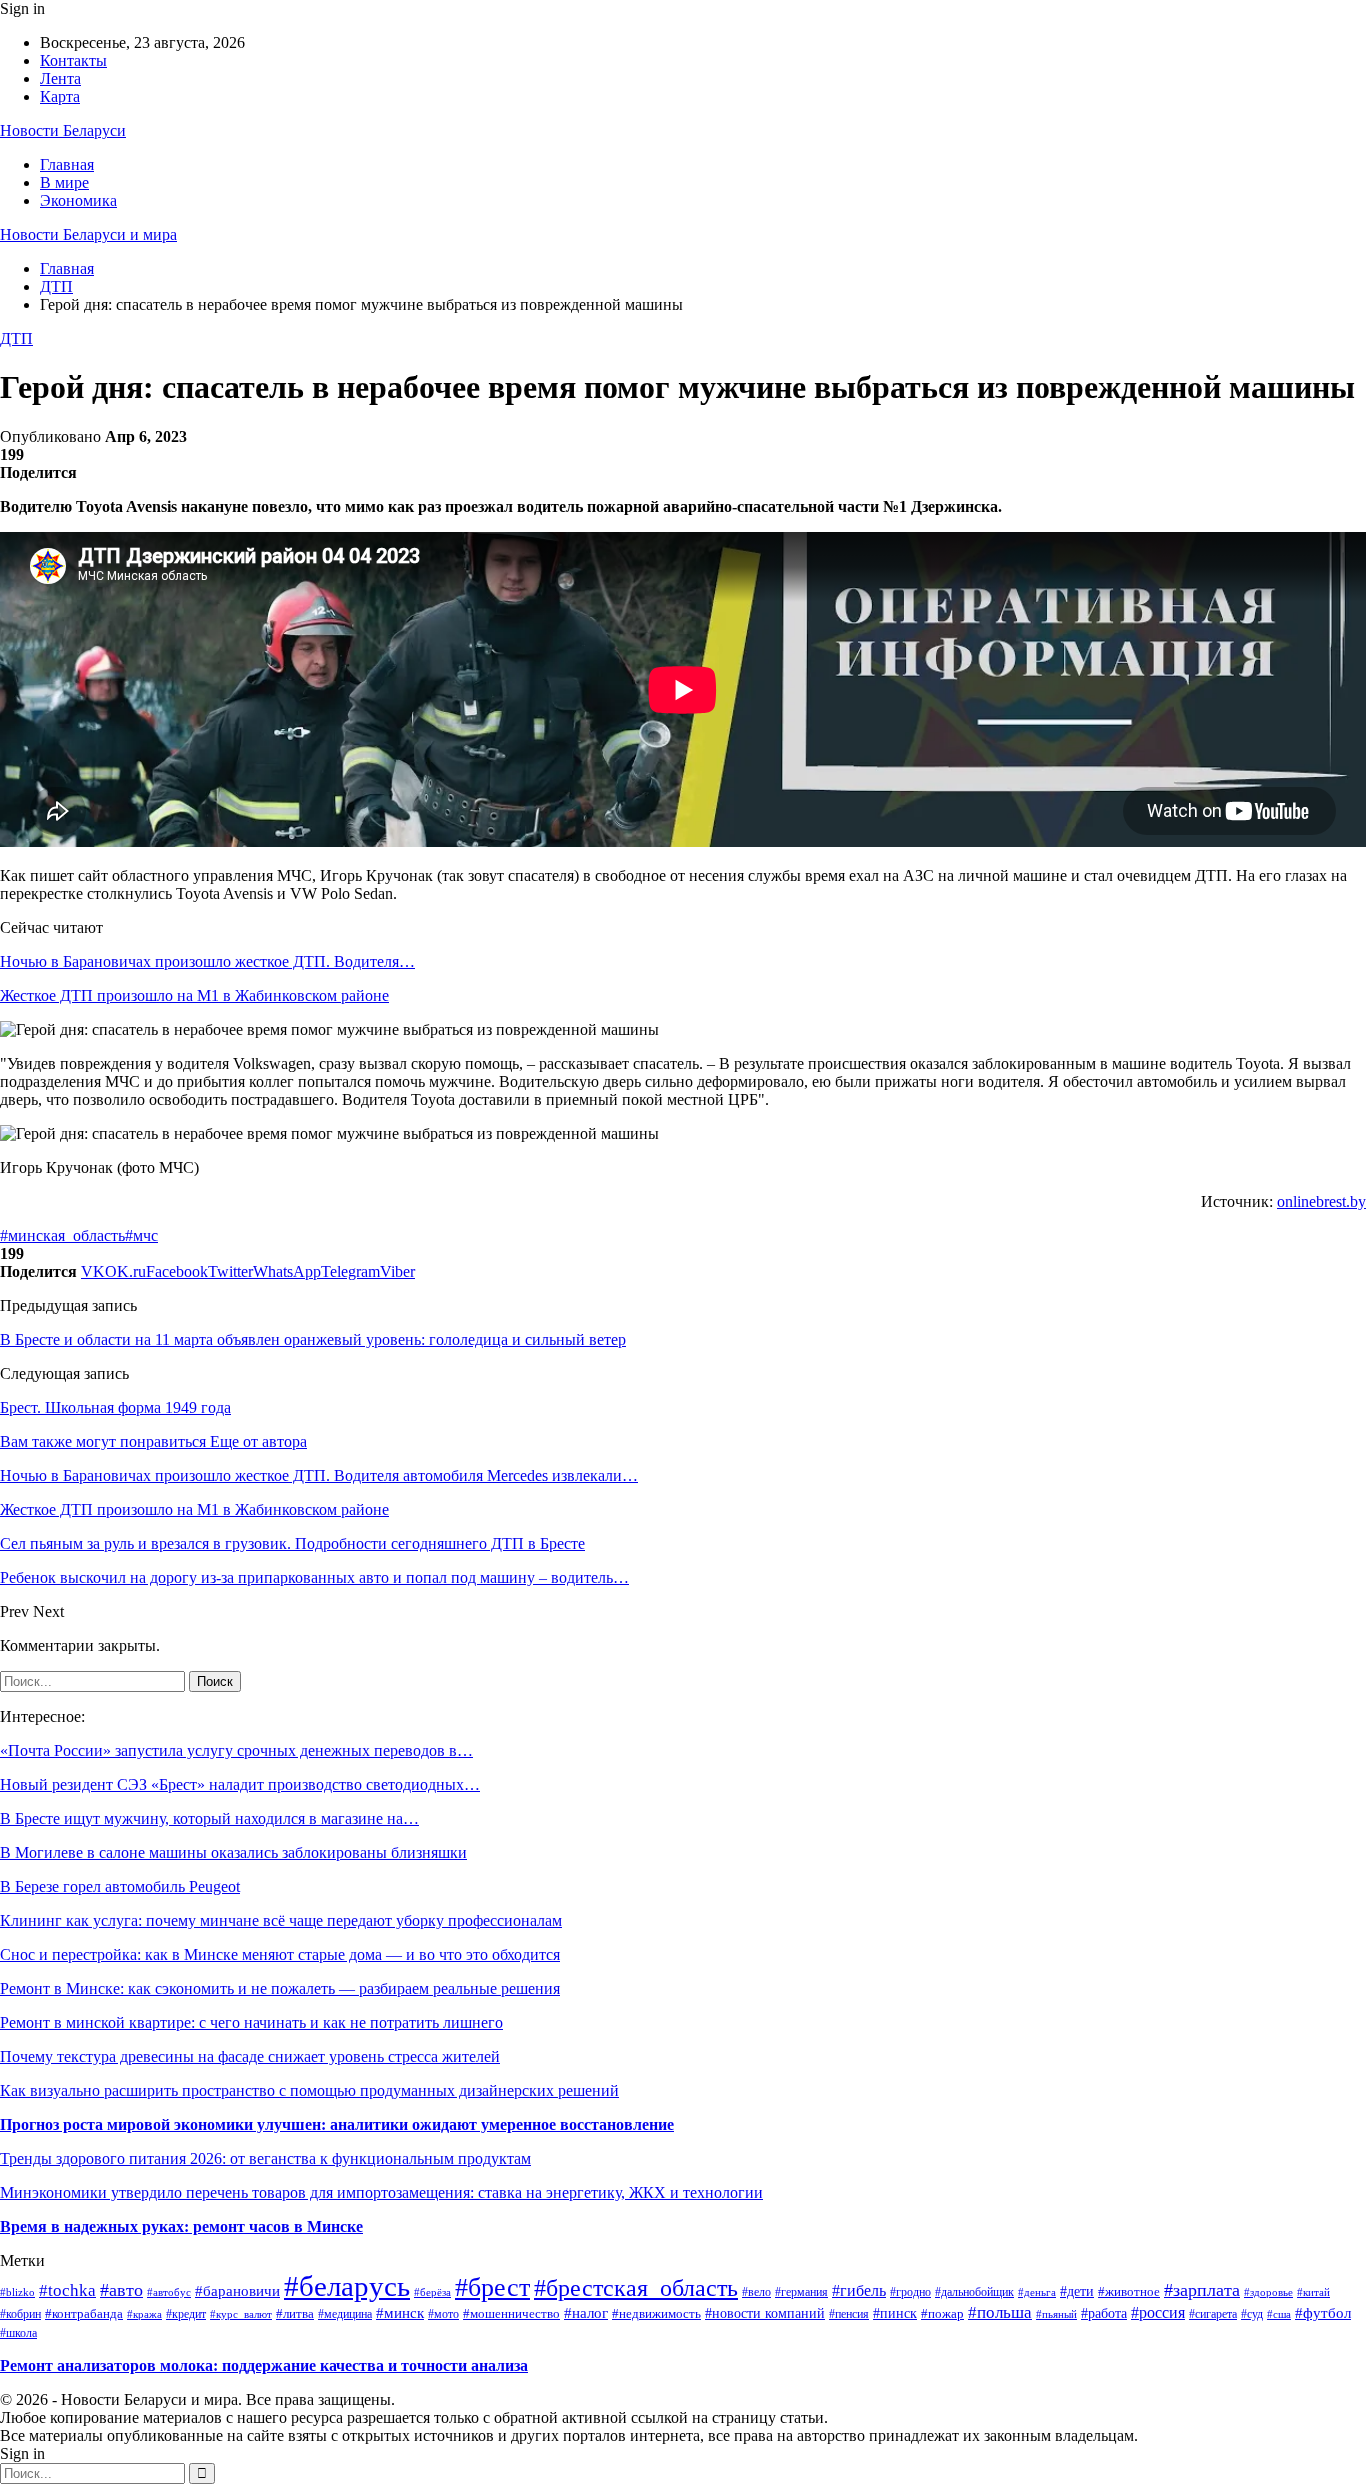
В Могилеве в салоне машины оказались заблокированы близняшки (233, 1852)
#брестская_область (636, 2288)
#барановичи (237, 2291)
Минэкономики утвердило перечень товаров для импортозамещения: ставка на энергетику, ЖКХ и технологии (381, 2192)
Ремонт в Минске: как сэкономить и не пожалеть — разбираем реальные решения (280, 1988)
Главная (67, 164)
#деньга (1037, 2292)
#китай (1313, 2292)
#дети (1077, 2291)
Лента (60, 78)
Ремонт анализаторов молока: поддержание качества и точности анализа (264, 2365)
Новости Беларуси (63, 130)
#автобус (169, 2292)
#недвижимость (656, 2314)
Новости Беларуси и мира (88, 234)
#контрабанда (84, 2313)
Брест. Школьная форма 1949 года (115, 1407)
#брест (492, 2287)
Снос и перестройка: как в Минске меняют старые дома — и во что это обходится (280, 1954)
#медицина (345, 2314)
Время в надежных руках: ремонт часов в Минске (181, 2226)
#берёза (432, 2292)
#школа (18, 2333)
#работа (1104, 2313)
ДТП (16, 338)
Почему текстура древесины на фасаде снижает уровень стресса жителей (250, 2056)
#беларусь (347, 2286)
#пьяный (1056, 2314)
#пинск (895, 2313)
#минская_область (62, 1235)
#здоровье (1268, 2292)
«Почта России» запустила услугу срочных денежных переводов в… (236, 1750)
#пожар (942, 2314)
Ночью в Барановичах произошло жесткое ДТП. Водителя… (207, 961)
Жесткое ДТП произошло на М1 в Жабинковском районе (194, 995)
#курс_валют (241, 2314)
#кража (144, 2314)
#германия (801, 2292)
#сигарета (1213, 2314)
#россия (1158, 2312)
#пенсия (849, 2314)
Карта (60, 96)
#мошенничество (511, 2314)
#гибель (859, 2290)
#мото (443, 2314)
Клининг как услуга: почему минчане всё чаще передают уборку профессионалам (281, 1920)
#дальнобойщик (974, 2292)
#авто (121, 2290)
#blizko (17, 2292)
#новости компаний (765, 2313)
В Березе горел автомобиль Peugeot (120, 1886)
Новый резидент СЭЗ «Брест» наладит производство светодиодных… (240, 1784)
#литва (295, 2313)
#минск (400, 2312)
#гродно (910, 2292)
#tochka (67, 2290)
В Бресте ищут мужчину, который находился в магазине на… (209, 1818)
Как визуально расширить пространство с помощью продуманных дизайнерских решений (309, 2090)
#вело (756, 2292)
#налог (586, 2313)
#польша (1000, 2312)
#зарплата (1202, 2290)
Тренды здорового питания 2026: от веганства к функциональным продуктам (265, 2158)
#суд (1252, 2314)
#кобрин (20, 2314)
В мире (64, 182)
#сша (1279, 2314)
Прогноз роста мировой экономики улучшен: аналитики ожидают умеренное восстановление (337, 2124)
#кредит (186, 2314)
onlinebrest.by (1321, 1201)
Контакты (73, 60)
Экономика (78, 200)
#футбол (1323, 2313)
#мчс (141, 1235)
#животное (1129, 2291)
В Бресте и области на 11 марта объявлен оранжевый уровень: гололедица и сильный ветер (313, 1339)
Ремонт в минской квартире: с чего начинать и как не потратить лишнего (251, 2022)
